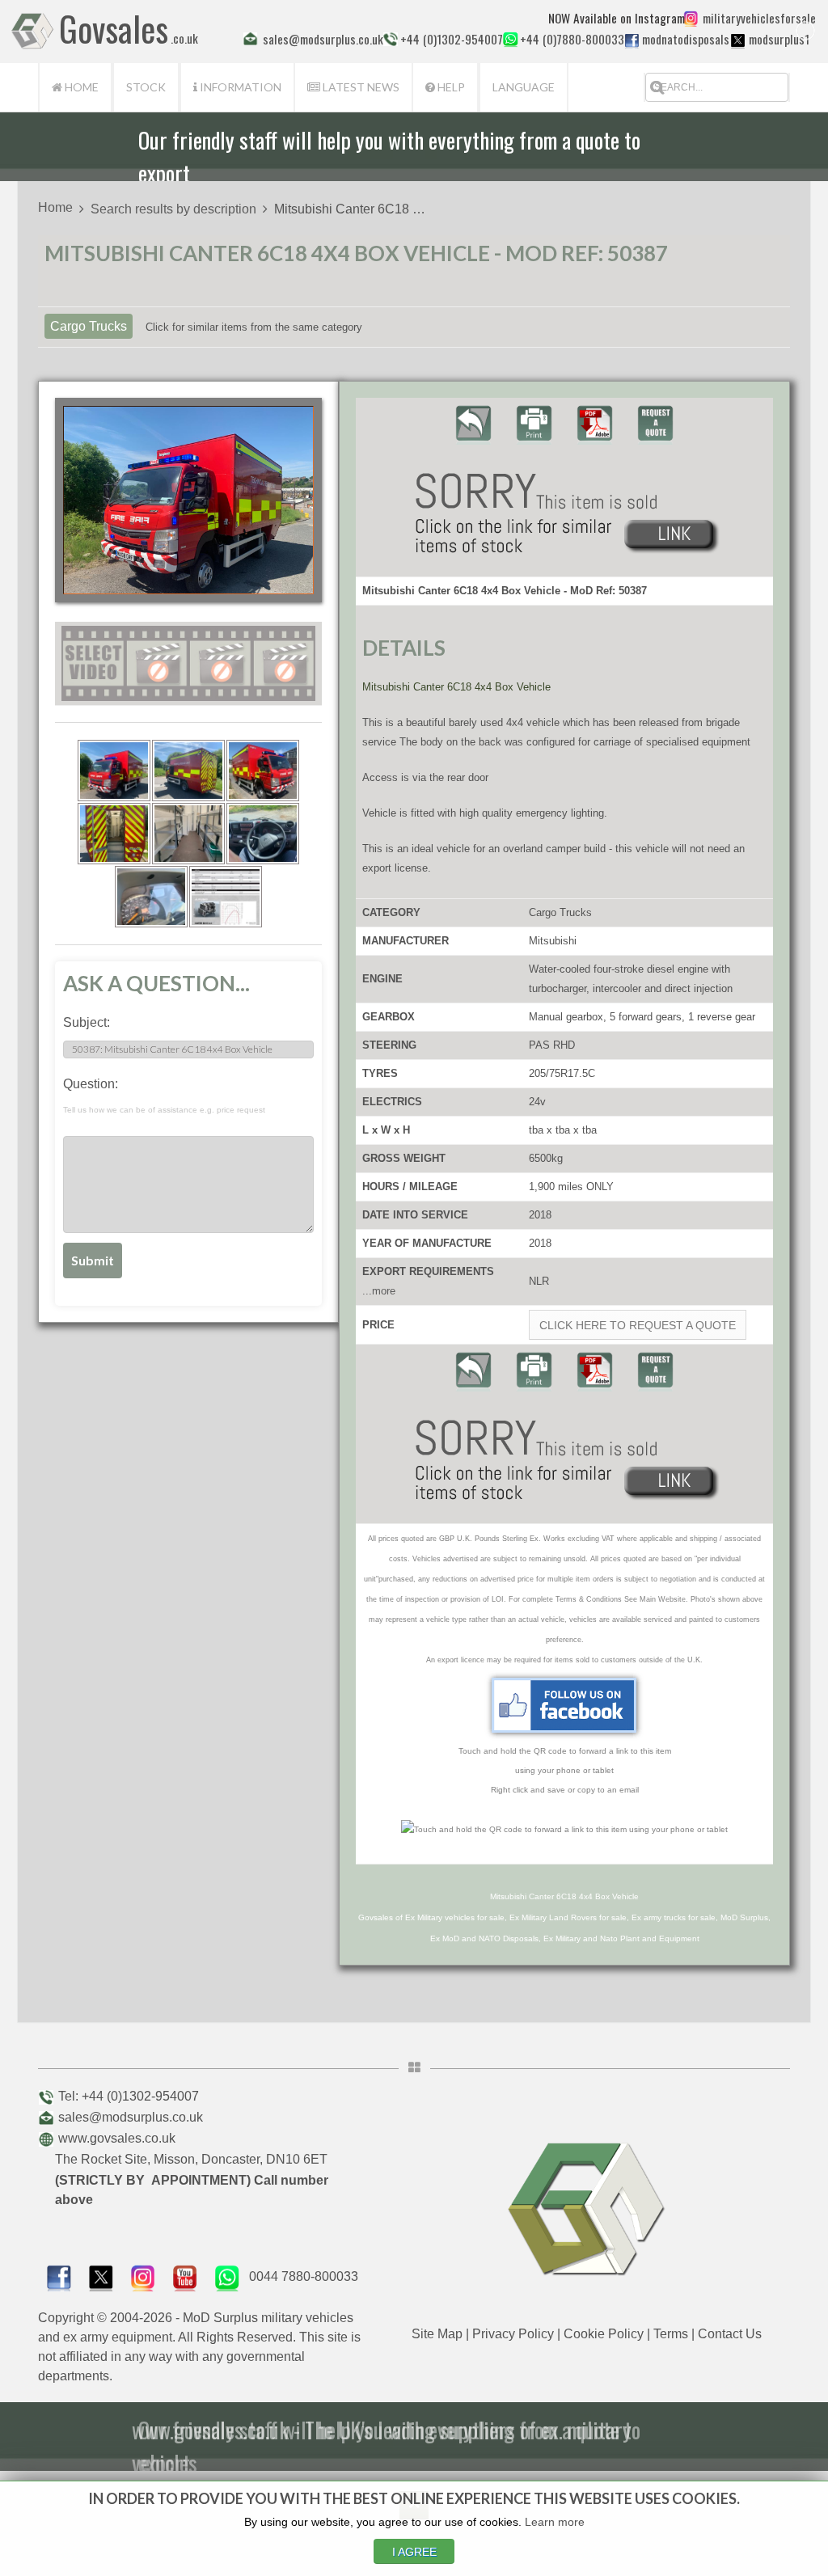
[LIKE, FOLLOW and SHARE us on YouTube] (185, 2276)
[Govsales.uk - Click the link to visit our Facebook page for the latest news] (564, 1705)
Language (524, 87)
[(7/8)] (151, 897)
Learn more (555, 2522)
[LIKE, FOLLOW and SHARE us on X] (101, 2276)
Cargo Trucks (89, 326)
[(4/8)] (114, 834)
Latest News (360, 87)
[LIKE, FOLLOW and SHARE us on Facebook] (59, 2276)
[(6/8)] (263, 834)
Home (80, 87)
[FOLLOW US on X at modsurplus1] (738, 40)
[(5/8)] (188, 834)
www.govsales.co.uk (117, 2138)
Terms (671, 2334)
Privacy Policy (513, 2334)
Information (239, 87)
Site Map (437, 2334)
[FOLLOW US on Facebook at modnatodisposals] (632, 40)
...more (379, 1291)
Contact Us (730, 2334)
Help (450, 87)
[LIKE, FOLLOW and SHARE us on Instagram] (143, 2276)
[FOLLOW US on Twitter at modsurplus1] (777, 39)
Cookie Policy (604, 2334)
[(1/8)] (114, 771)
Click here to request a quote (638, 1325)
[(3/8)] (263, 771)
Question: (164, 1096)
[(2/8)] (188, 771)
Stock (146, 87)
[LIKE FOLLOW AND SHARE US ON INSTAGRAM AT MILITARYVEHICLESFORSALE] (756, 18)
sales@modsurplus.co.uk (131, 2117)
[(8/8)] (226, 897)
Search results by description (173, 209)
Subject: (87, 1022)
